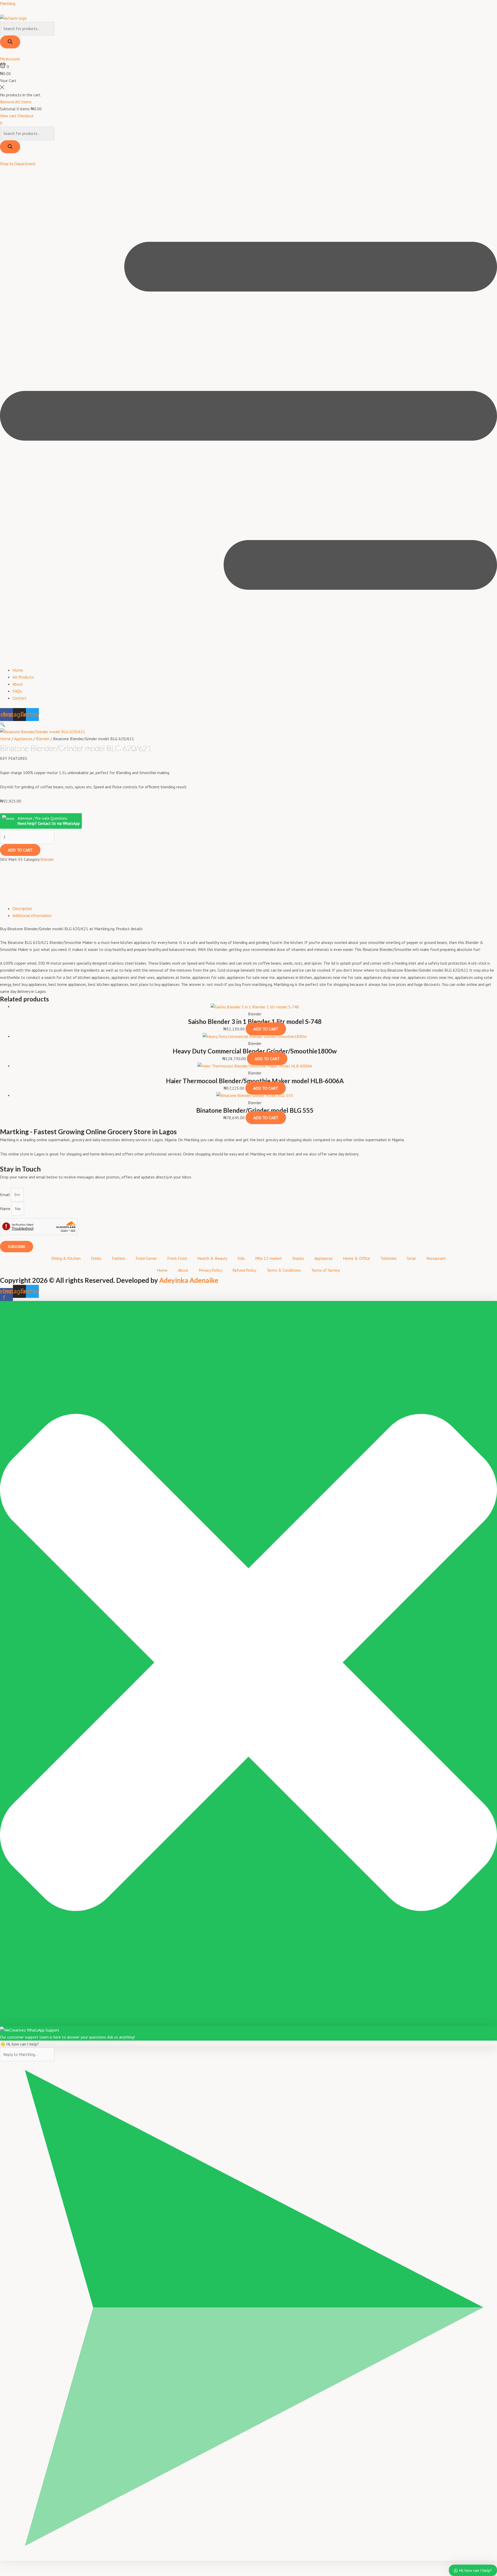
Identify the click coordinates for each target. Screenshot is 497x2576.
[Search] (10, 42)
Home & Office (356, 1258)
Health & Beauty (212, 1258)
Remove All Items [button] (16, 102)
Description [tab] (22, 908)
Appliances (23, 739)
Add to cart (20, 850)
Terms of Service (326, 1270)
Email (5, 1195)
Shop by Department (18, 164)
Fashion (119, 1258)
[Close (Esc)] (491, 6)
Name (6, 1209)
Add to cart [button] (266, 1029)
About (18, 684)
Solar (411, 1258)
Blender (43, 739)
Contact (19, 698)
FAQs (17, 691)
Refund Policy (244, 1270)
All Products (23, 677)
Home (18, 670)
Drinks (96, 1258)
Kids (241, 1258)
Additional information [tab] (32, 915)
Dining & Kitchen (66, 1258)
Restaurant (436, 1258)
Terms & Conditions (284, 1270)
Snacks (298, 1258)
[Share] (480, 6)
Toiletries (388, 1258)
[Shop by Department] (2, 157)
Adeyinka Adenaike (189, 1280)
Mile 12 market (269, 1258)
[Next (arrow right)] (488, 1288)
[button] (248, 417)
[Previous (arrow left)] (9, 1288)
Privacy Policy (210, 1270)
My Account (10, 59)
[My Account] (2, 52)
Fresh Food (177, 1258)
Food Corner (146, 1258)
